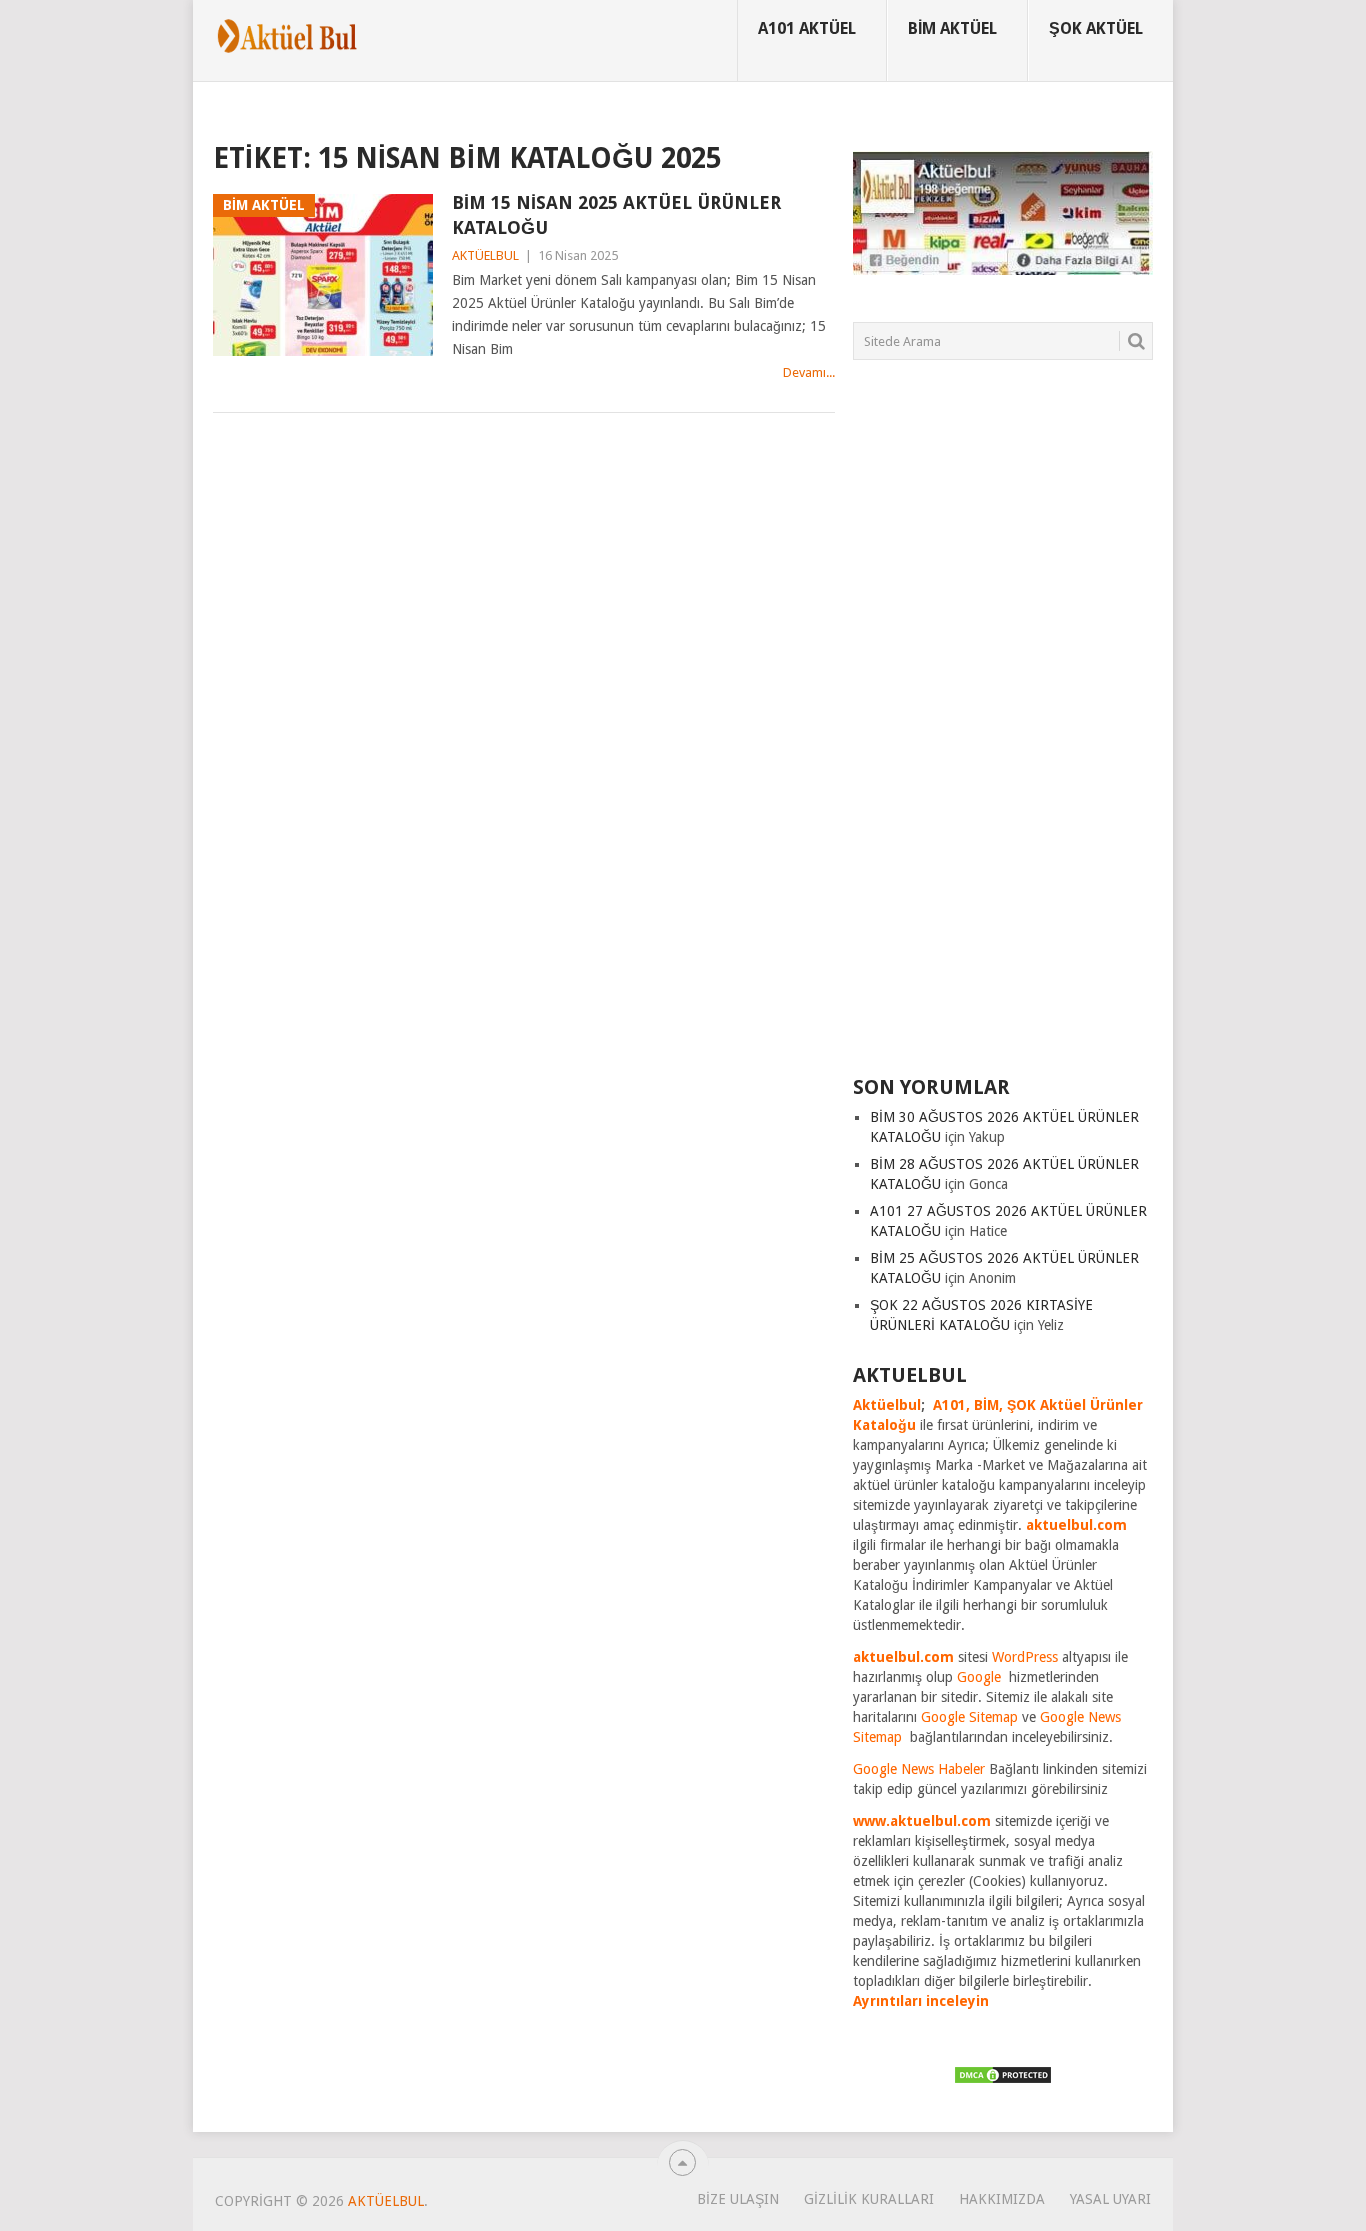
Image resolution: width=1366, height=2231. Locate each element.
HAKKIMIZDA (1002, 2199)
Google (979, 1677)
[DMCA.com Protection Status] (1003, 2080)
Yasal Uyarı (1110, 2199)
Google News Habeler (919, 1769)
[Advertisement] (1003, 730)
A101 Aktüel (807, 28)
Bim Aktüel (952, 28)
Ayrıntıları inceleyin (921, 2001)
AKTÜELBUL (485, 255)
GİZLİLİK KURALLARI (869, 2199)
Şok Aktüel (1096, 28)
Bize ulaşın (738, 2199)
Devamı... (809, 372)
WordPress (1025, 1657)
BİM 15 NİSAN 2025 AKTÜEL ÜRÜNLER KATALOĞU (616, 215)
